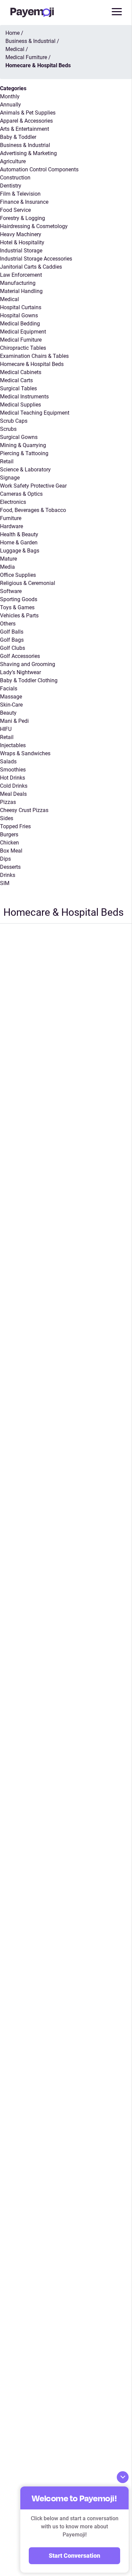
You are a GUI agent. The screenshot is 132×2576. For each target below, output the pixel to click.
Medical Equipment (23, 332)
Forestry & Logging (23, 218)
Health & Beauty (19, 534)
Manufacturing (18, 283)
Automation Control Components (39, 169)
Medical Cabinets (21, 372)
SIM (5, 883)
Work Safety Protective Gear (33, 486)
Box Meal (11, 851)
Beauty (8, 713)
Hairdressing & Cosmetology (34, 226)
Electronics (13, 502)
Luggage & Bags (20, 551)
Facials (9, 689)
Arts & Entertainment (25, 129)
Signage (10, 478)
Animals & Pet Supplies (28, 113)
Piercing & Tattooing (24, 453)
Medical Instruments (24, 397)
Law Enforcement (21, 275)
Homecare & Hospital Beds (32, 364)
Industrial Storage (21, 251)
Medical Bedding (20, 324)
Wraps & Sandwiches (25, 753)
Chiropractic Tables (23, 348)
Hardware (12, 526)
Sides (7, 818)
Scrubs (8, 429)
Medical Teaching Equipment (35, 413)
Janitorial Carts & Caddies (31, 267)
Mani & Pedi (14, 721)
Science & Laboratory (25, 470)
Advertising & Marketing (28, 153)
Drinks (8, 875)
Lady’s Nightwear (20, 672)
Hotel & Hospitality (22, 242)
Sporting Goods (19, 599)
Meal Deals (13, 794)
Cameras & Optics (21, 494)
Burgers (9, 835)
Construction (15, 178)
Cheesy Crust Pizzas (24, 810)
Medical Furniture (21, 340)
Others (8, 624)
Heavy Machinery (21, 234)
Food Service (15, 210)
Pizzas (8, 802)
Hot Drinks (13, 778)
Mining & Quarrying (23, 445)
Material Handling (21, 291)
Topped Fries (15, 826)
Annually (10, 105)
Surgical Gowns (19, 437)
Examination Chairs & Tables (34, 356)
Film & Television (20, 194)
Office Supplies (18, 575)
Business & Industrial (25, 145)
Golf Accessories (20, 656)
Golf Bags (12, 640)
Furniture (11, 518)
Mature (8, 559)
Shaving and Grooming (28, 664)
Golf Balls (12, 632)
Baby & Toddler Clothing (29, 680)
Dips (5, 859)
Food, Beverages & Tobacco (33, 510)
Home (13, 33)
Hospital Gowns (19, 315)
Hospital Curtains (21, 307)
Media (7, 567)
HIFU (6, 729)
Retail (7, 461)
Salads (8, 762)
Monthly (10, 96)
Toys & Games (17, 607)
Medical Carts (16, 380)
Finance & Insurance (24, 202)
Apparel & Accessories (26, 121)
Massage (11, 697)
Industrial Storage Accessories (36, 259)
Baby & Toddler (18, 137)
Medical (9, 299)
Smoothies (13, 770)
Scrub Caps (14, 421)
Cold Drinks (14, 786)
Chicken (9, 843)
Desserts (10, 867)
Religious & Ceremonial (28, 583)
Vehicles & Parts (19, 616)
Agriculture (13, 161)
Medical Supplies (20, 405)
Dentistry (11, 186)
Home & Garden (19, 543)
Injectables (13, 745)
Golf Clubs (13, 648)
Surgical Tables (18, 388)
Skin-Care (11, 705)
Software (11, 591)
